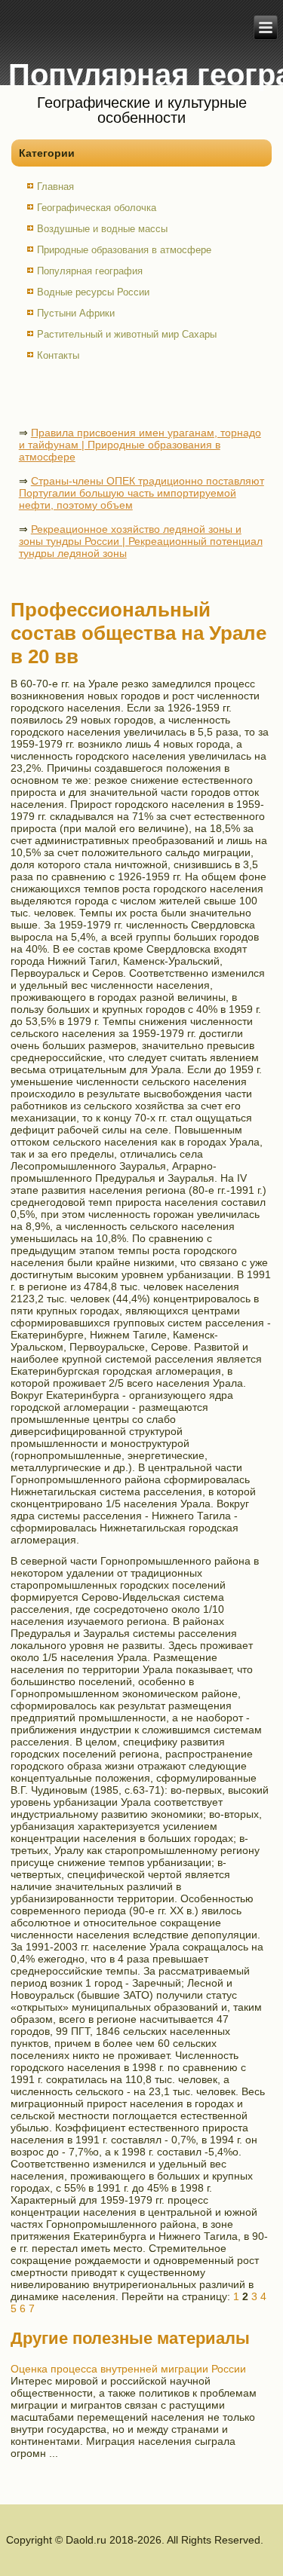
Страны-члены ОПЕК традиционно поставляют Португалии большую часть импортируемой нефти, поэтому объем (141, 493)
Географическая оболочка (97, 208)
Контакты (58, 355)
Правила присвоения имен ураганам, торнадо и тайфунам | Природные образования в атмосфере (140, 445)
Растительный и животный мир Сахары (127, 334)
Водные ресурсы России (93, 292)
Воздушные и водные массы (102, 229)
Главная (55, 187)
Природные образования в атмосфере (124, 250)
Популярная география (90, 271)
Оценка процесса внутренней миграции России (128, 2369)
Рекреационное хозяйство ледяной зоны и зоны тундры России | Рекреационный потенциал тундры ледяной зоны (141, 541)
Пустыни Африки (76, 313)
